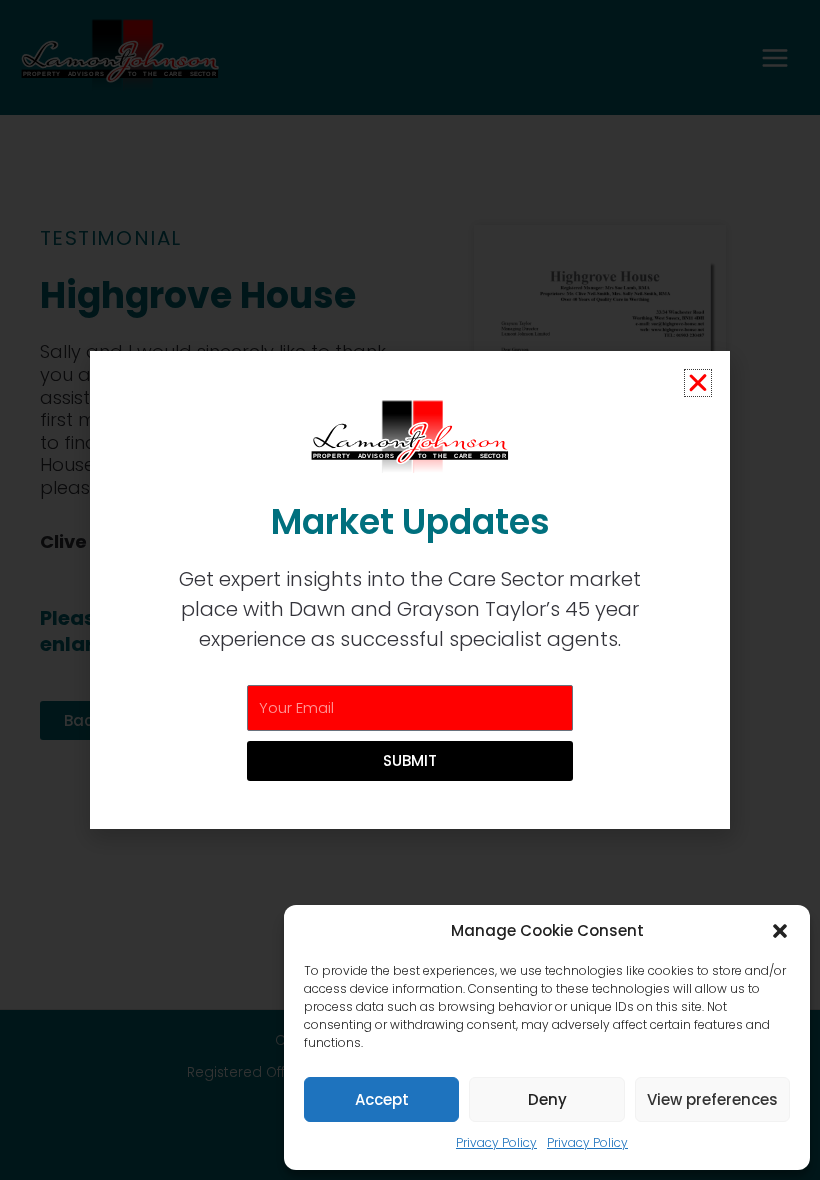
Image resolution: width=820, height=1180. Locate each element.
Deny (547, 1099)
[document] (410, 590)
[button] (780, 931)
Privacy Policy (496, 1142)
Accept (382, 1099)
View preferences (712, 1099)
